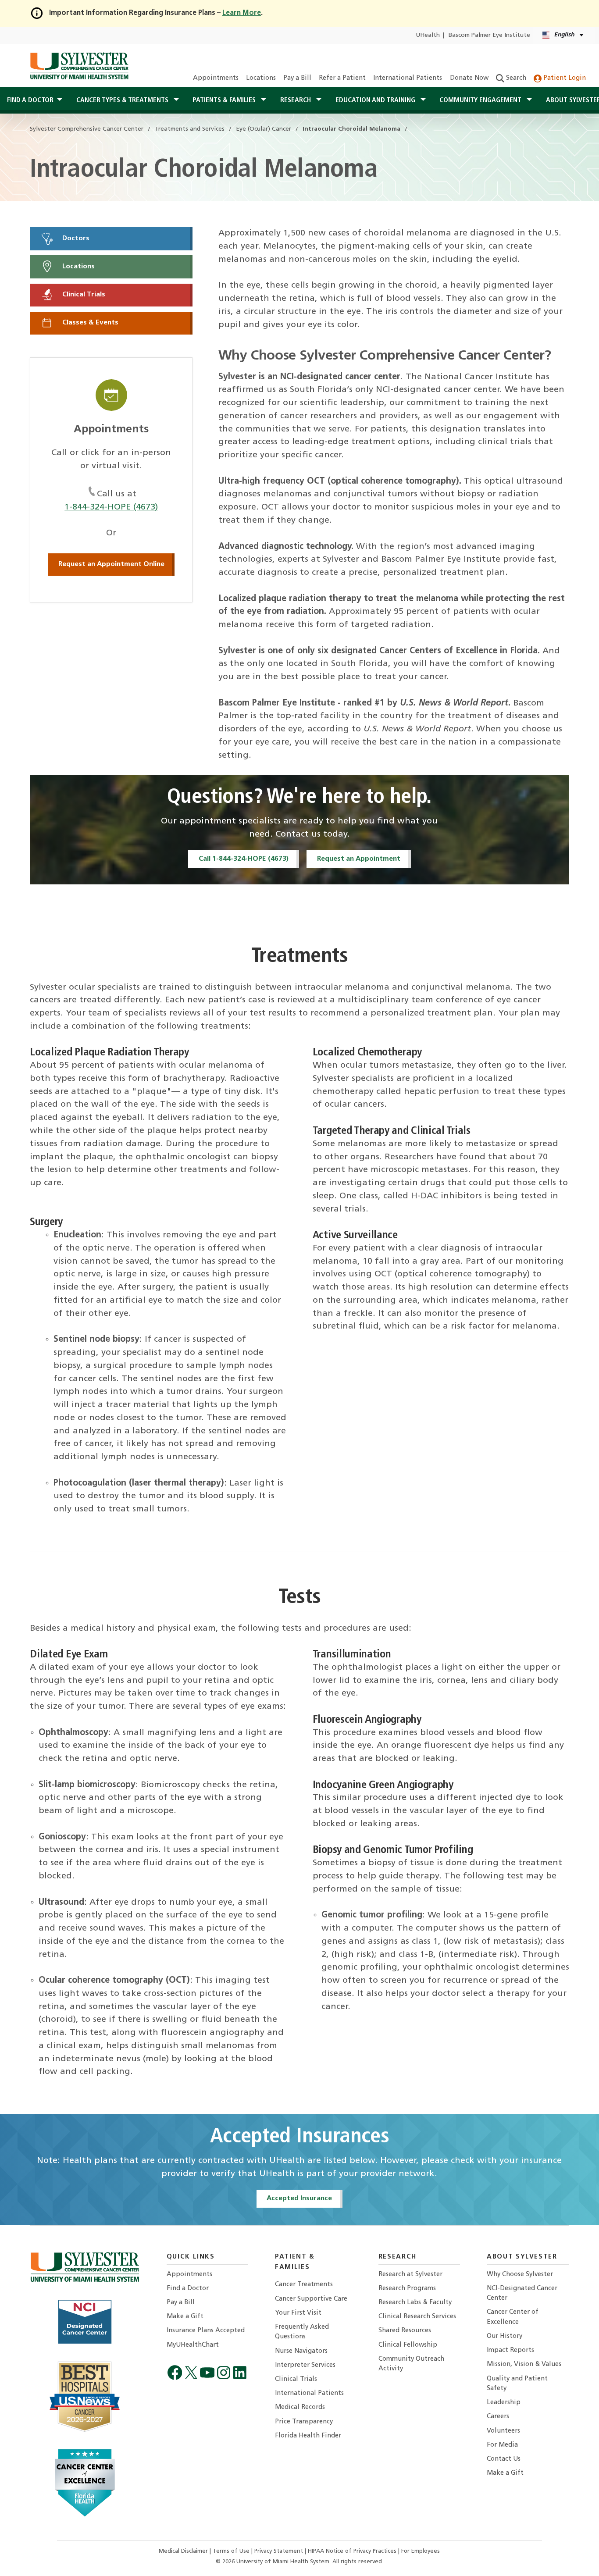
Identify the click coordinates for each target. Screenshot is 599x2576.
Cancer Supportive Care (311, 2299)
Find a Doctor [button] (30, 100)
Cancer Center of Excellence (513, 2317)
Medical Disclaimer (184, 2551)
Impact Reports (510, 2350)
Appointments (216, 78)
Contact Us (504, 2459)
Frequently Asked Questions (302, 2332)
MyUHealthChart (193, 2345)
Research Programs (407, 2289)
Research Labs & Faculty (415, 2303)
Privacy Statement (280, 2551)
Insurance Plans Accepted (206, 2331)
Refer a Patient (342, 78)
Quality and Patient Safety (517, 2384)
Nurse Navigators (301, 2351)
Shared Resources (405, 2331)
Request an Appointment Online (111, 564)
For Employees (421, 2551)
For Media (502, 2445)
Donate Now (469, 78)
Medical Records (300, 2407)
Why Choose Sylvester (520, 2275)
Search (515, 78)
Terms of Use (232, 2551)
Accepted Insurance (299, 2198)
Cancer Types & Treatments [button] (123, 100)
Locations (261, 78)
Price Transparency (304, 2422)
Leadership (504, 2403)
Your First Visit (298, 2313)
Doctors (75, 239)
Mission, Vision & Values (524, 2364)
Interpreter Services (305, 2365)
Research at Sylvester (410, 2275)
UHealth (428, 35)
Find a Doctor (188, 2289)
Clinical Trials (83, 295)
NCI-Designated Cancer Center (522, 2293)
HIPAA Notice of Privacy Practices (353, 2551)
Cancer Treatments (304, 2285)
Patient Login (564, 78)
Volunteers (503, 2431)
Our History (505, 2336)
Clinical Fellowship (408, 2345)
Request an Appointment (359, 859)
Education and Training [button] (376, 100)
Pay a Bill (297, 78)
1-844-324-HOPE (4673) (111, 507)
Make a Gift (185, 2317)
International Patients (408, 78)
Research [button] (296, 100)
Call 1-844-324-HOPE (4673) (244, 859)
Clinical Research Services (417, 2317)
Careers (498, 2417)
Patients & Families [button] (225, 100)
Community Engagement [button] (481, 100)
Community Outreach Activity (411, 2364)
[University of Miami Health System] (79, 66)
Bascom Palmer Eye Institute (489, 35)
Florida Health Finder (308, 2436)
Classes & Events (89, 323)
